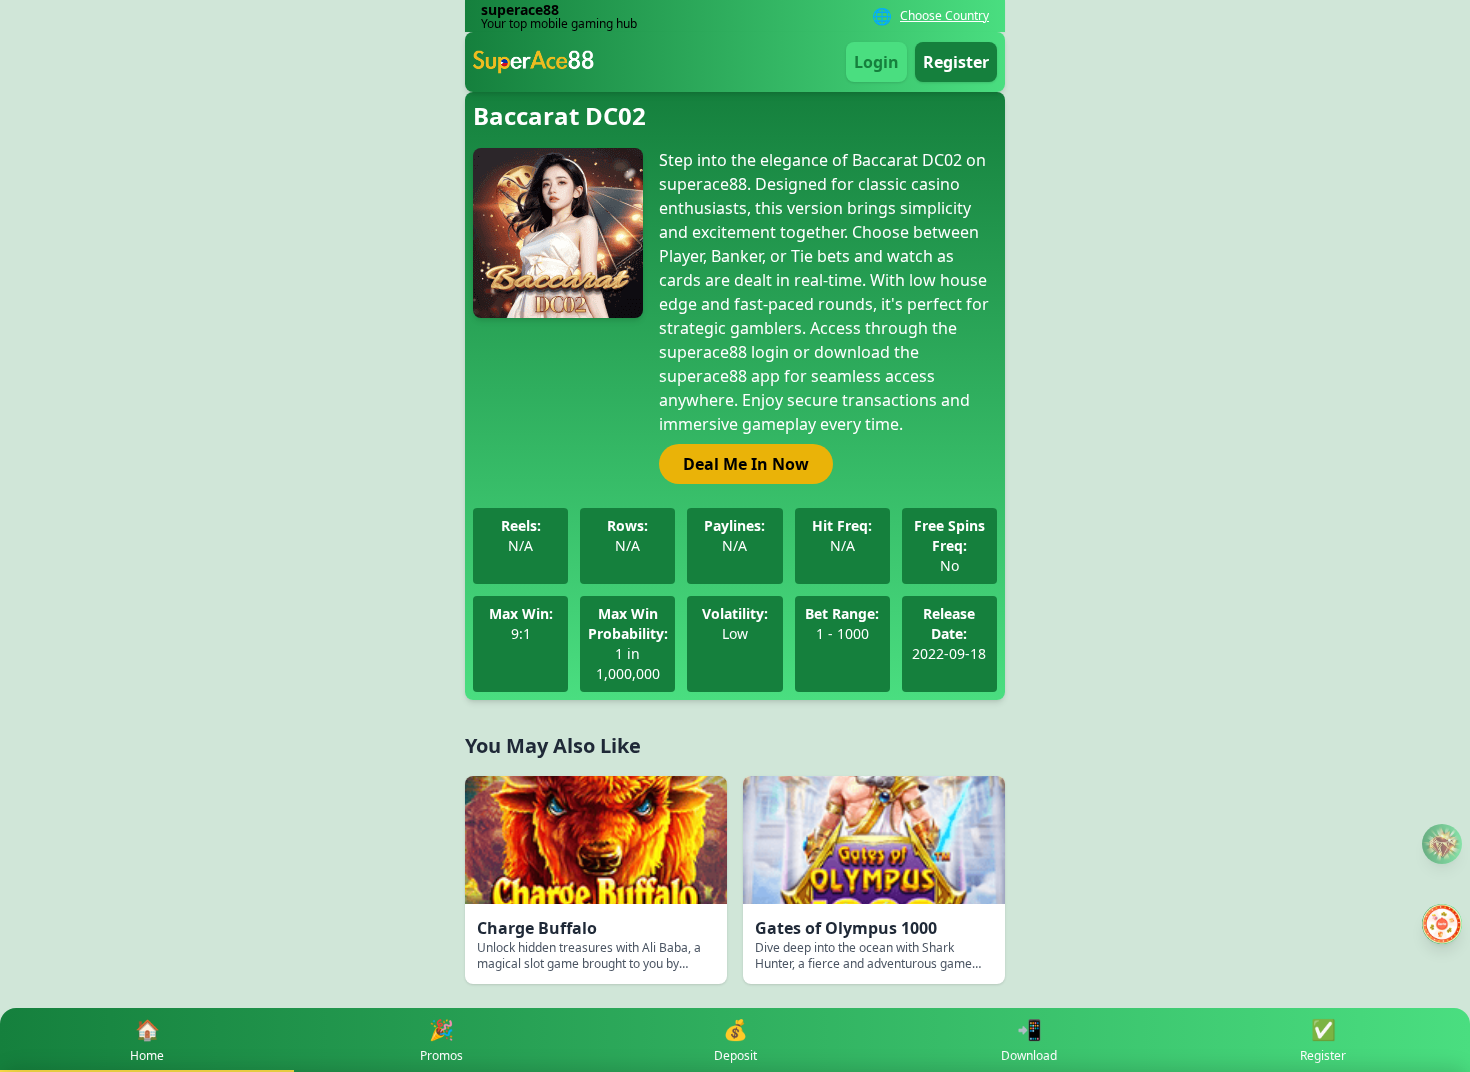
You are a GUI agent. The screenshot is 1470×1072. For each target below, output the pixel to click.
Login (876, 62)
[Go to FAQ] (1442, 844)
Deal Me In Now (746, 464)
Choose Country (944, 16)
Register (956, 62)
